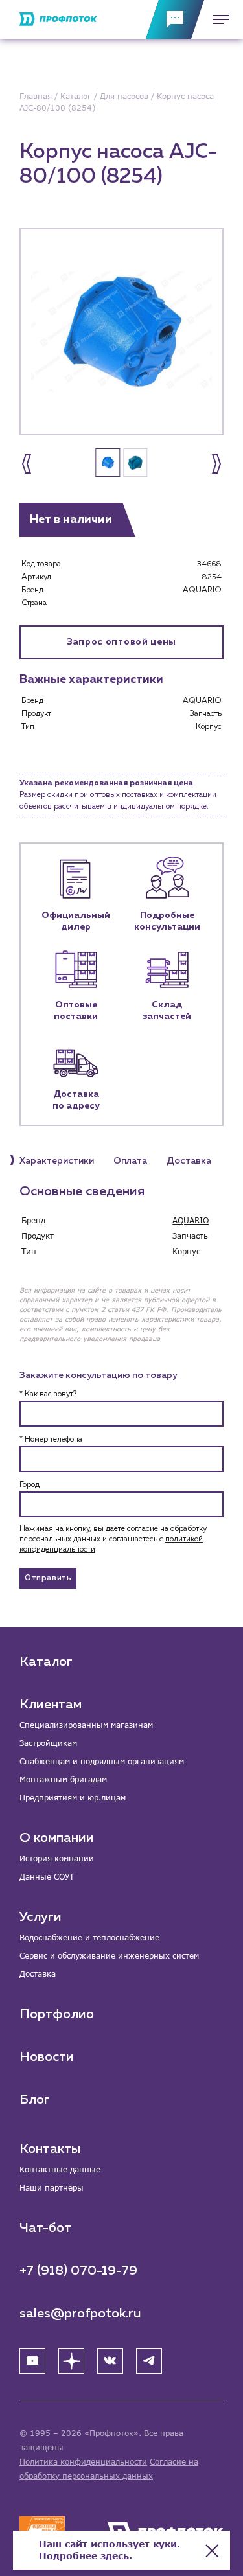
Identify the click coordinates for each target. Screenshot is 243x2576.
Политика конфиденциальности (83, 2462)
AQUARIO (202, 590)
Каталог (46, 1662)
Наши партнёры (52, 2188)
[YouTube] (32, 2361)
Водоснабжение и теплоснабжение (89, 1938)
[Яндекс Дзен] (71, 2361)
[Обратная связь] (175, 19)
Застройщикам (48, 1743)
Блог (35, 2100)
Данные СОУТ (47, 1877)
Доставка (38, 1974)
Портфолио (57, 2014)
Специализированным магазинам (86, 1725)
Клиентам (51, 1705)
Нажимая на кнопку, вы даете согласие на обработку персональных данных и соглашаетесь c (113, 1539)
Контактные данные (60, 2169)
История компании (57, 1858)
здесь (115, 2556)
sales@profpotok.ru (80, 2314)
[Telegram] (149, 2361)
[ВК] (110, 2361)
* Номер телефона (51, 1440)
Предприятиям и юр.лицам (73, 1798)
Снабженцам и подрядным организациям (102, 1761)
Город (29, 1485)
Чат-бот (45, 2228)
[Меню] (217, 19)
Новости (47, 2057)
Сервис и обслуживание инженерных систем (109, 1956)
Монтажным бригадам (63, 1779)
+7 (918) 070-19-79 (78, 2271)
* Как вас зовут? (48, 1394)
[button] (27, 464)
